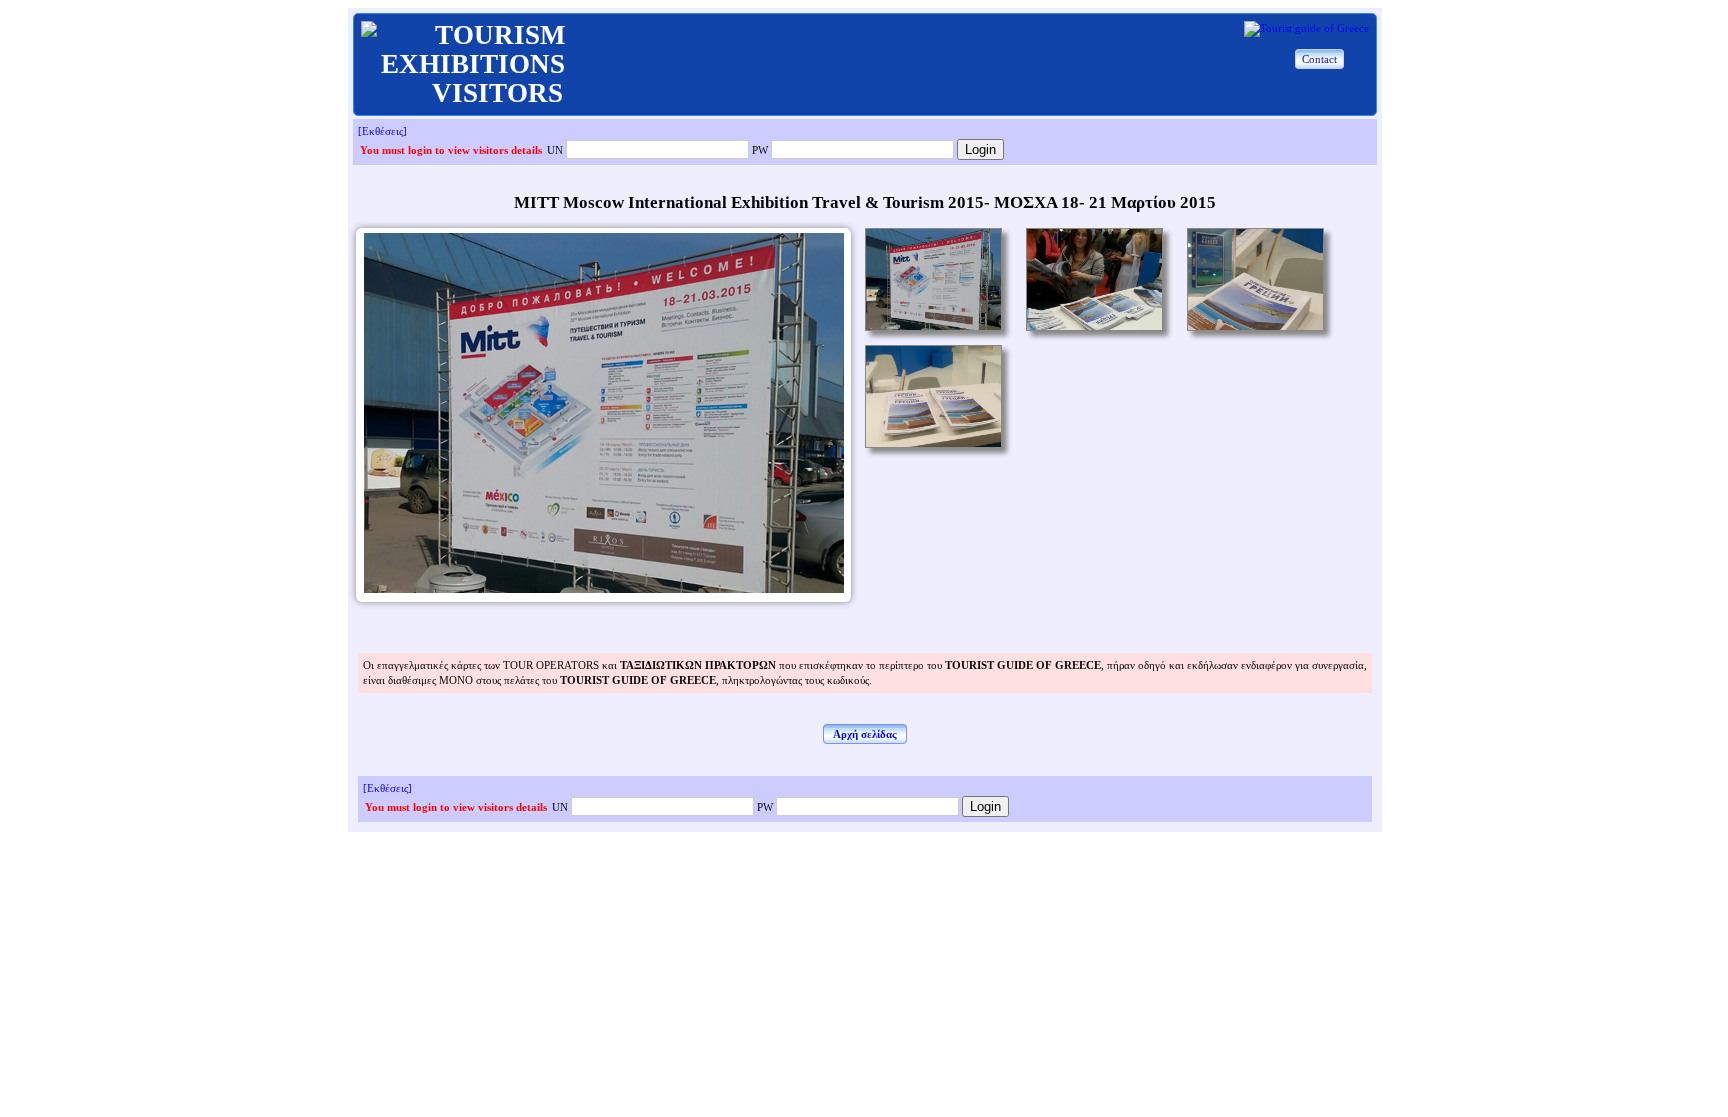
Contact (1319, 59)
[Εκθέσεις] (382, 131)
